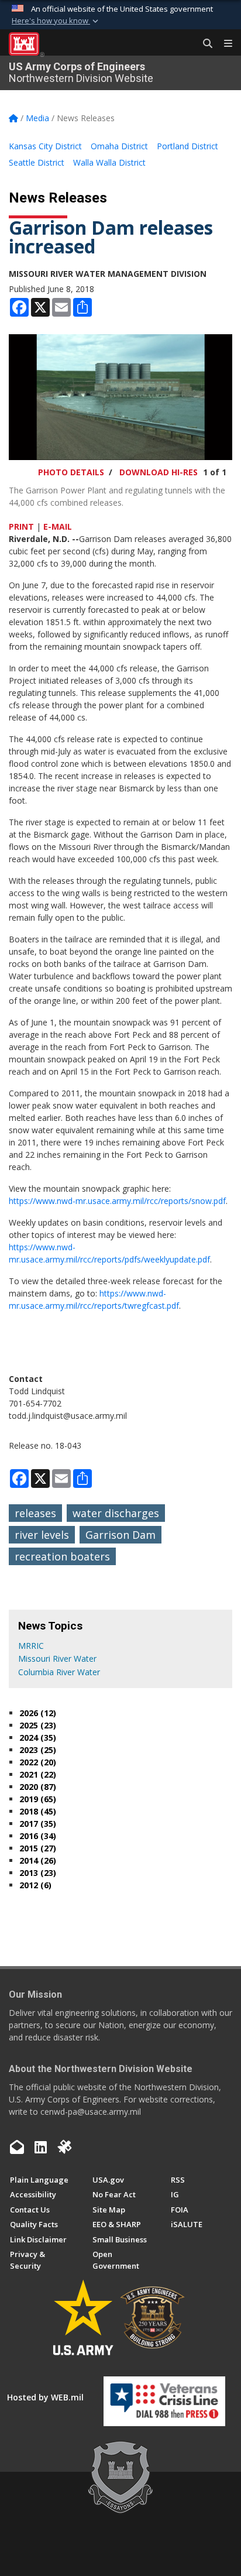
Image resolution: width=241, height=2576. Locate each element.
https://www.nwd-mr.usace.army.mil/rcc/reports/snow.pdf (117, 1201)
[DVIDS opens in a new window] (64, 2147)
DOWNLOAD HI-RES (159, 472)
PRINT (21, 526)
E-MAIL (58, 526)
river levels (42, 1535)
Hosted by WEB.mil (45, 2397)
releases (35, 1513)
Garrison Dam (120, 1535)
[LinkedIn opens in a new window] (41, 2147)
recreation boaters (62, 1556)
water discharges (116, 1513)
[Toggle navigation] (223, 44)
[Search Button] (204, 44)
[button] (56, 21)
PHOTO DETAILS (71, 472)
